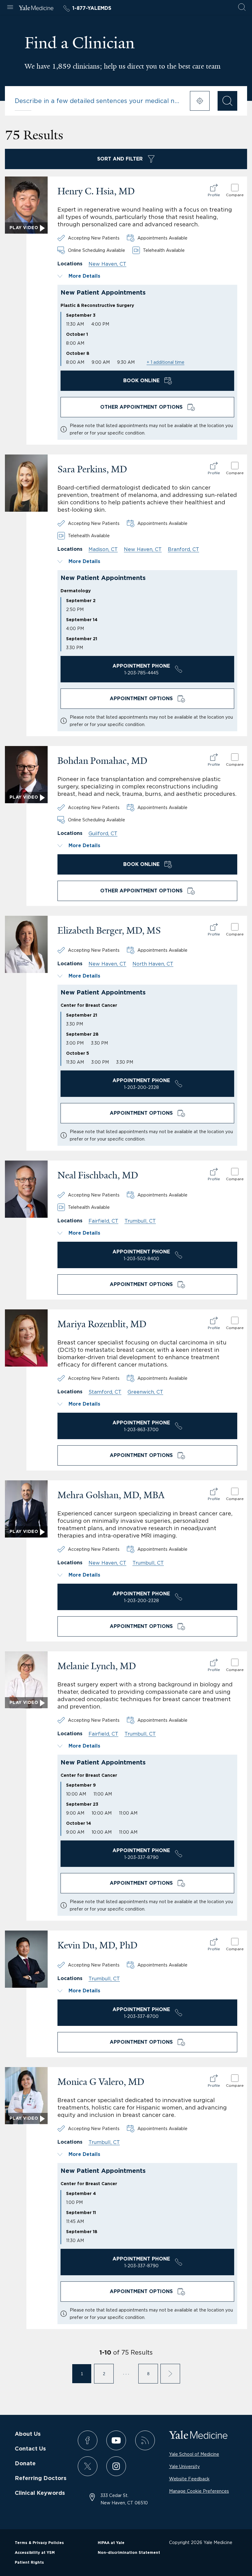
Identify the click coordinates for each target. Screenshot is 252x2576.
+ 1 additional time (165, 362)
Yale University (184, 2466)
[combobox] (98, 101)
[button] (147, 276)
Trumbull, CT (140, 1221)
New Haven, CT (107, 264)
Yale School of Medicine (194, 2454)
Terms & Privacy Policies (39, 2543)
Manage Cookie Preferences (199, 2491)
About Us (28, 2434)
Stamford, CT (105, 1392)
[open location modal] (200, 101)
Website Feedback (189, 2479)
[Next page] (170, 2374)
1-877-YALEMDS (92, 8)
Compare (235, 195)
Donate (25, 2464)
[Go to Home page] (36, 9)
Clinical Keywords (40, 2493)
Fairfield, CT (103, 1221)
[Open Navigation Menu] (10, 8)
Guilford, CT (103, 833)
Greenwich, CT (145, 1392)
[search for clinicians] (227, 101)
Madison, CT (103, 549)
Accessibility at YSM (35, 2553)
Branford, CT (183, 549)
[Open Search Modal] (242, 8)
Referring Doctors (41, 2479)
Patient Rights (29, 2562)
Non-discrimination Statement (129, 2553)
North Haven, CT (153, 964)
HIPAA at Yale (111, 2543)
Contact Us (30, 2449)
